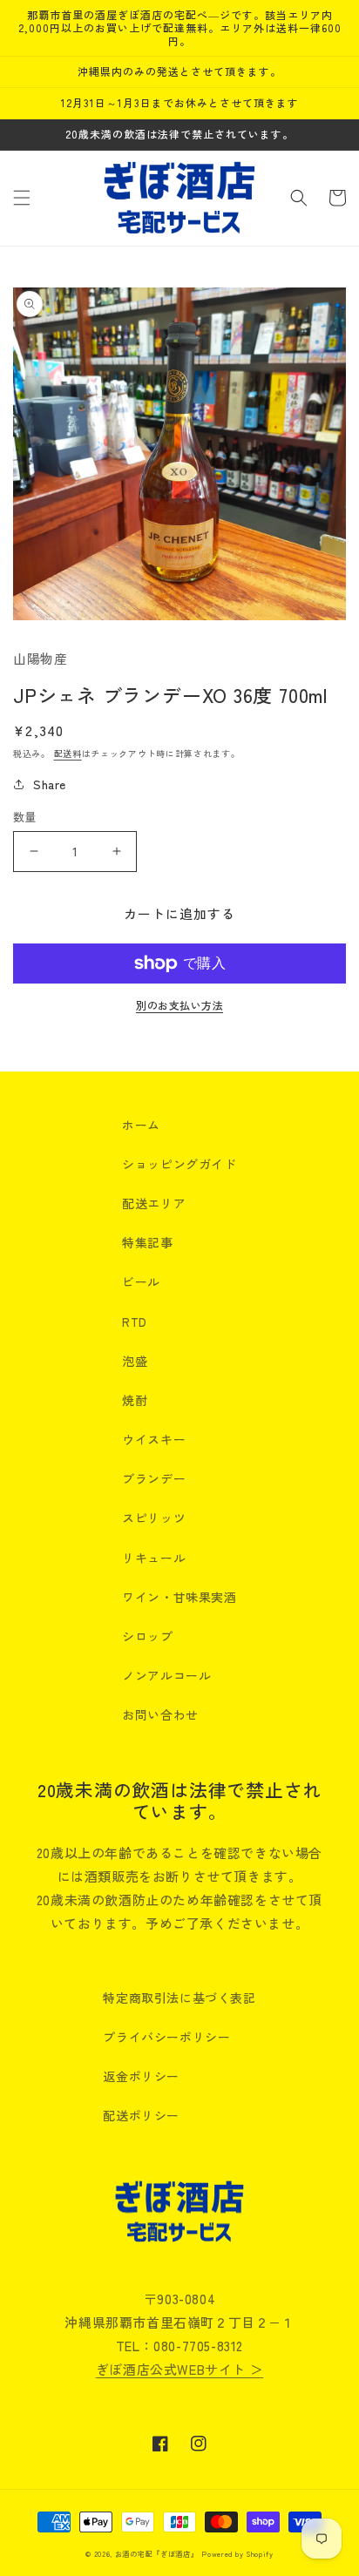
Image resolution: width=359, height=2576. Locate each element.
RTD (135, 1322)
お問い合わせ (160, 1714)
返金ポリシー (141, 2076)
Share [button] (50, 784)
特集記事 (147, 1242)
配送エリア (154, 1203)
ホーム (141, 1125)
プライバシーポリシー (166, 2037)
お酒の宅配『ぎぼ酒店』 (157, 2553)
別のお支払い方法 (179, 1005)
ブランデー (154, 1478)
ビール (141, 1281)
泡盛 (135, 1361)
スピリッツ (154, 1518)
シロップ (147, 1636)
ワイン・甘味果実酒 (179, 1597)
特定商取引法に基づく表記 (179, 1998)
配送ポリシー (141, 2115)
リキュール (154, 1558)
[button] (22, 198)
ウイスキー (154, 1439)
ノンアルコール (166, 1675)
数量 (25, 817)
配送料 (68, 753)
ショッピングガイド (179, 1164)
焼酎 (135, 1400)
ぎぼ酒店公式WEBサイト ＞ (179, 2369)
